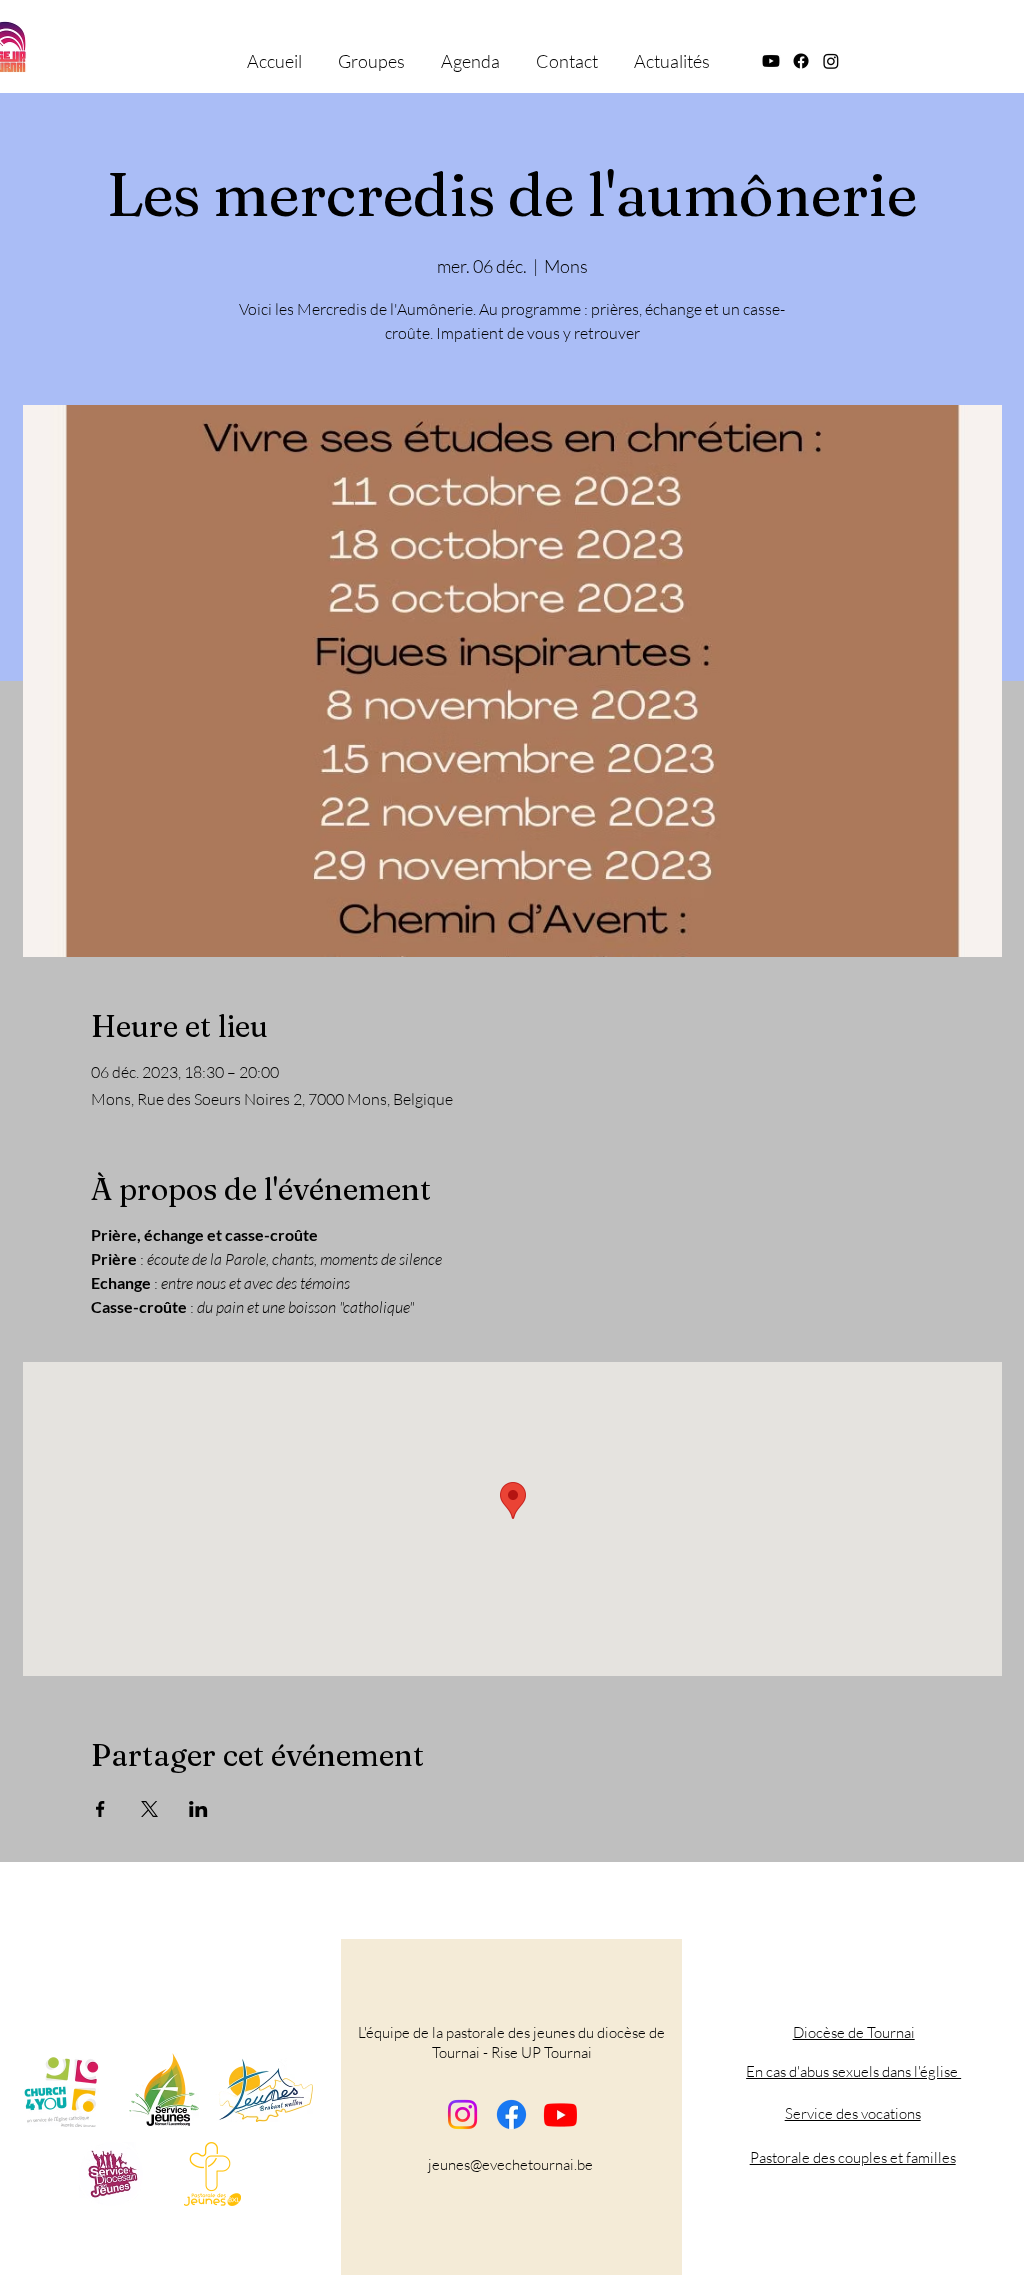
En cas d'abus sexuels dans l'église (853, 2071)
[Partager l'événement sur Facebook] (100, 1809)
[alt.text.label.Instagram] (831, 61)
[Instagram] (462, 2114)
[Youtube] (560, 2114)
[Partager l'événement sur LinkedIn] (198, 1809)
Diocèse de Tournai (854, 2032)
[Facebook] (511, 2114)
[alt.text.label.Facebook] (801, 61)
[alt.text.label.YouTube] (771, 61)
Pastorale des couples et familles (853, 2157)
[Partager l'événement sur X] (149, 1809)
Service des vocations (853, 2113)
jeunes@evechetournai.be (510, 2164)
